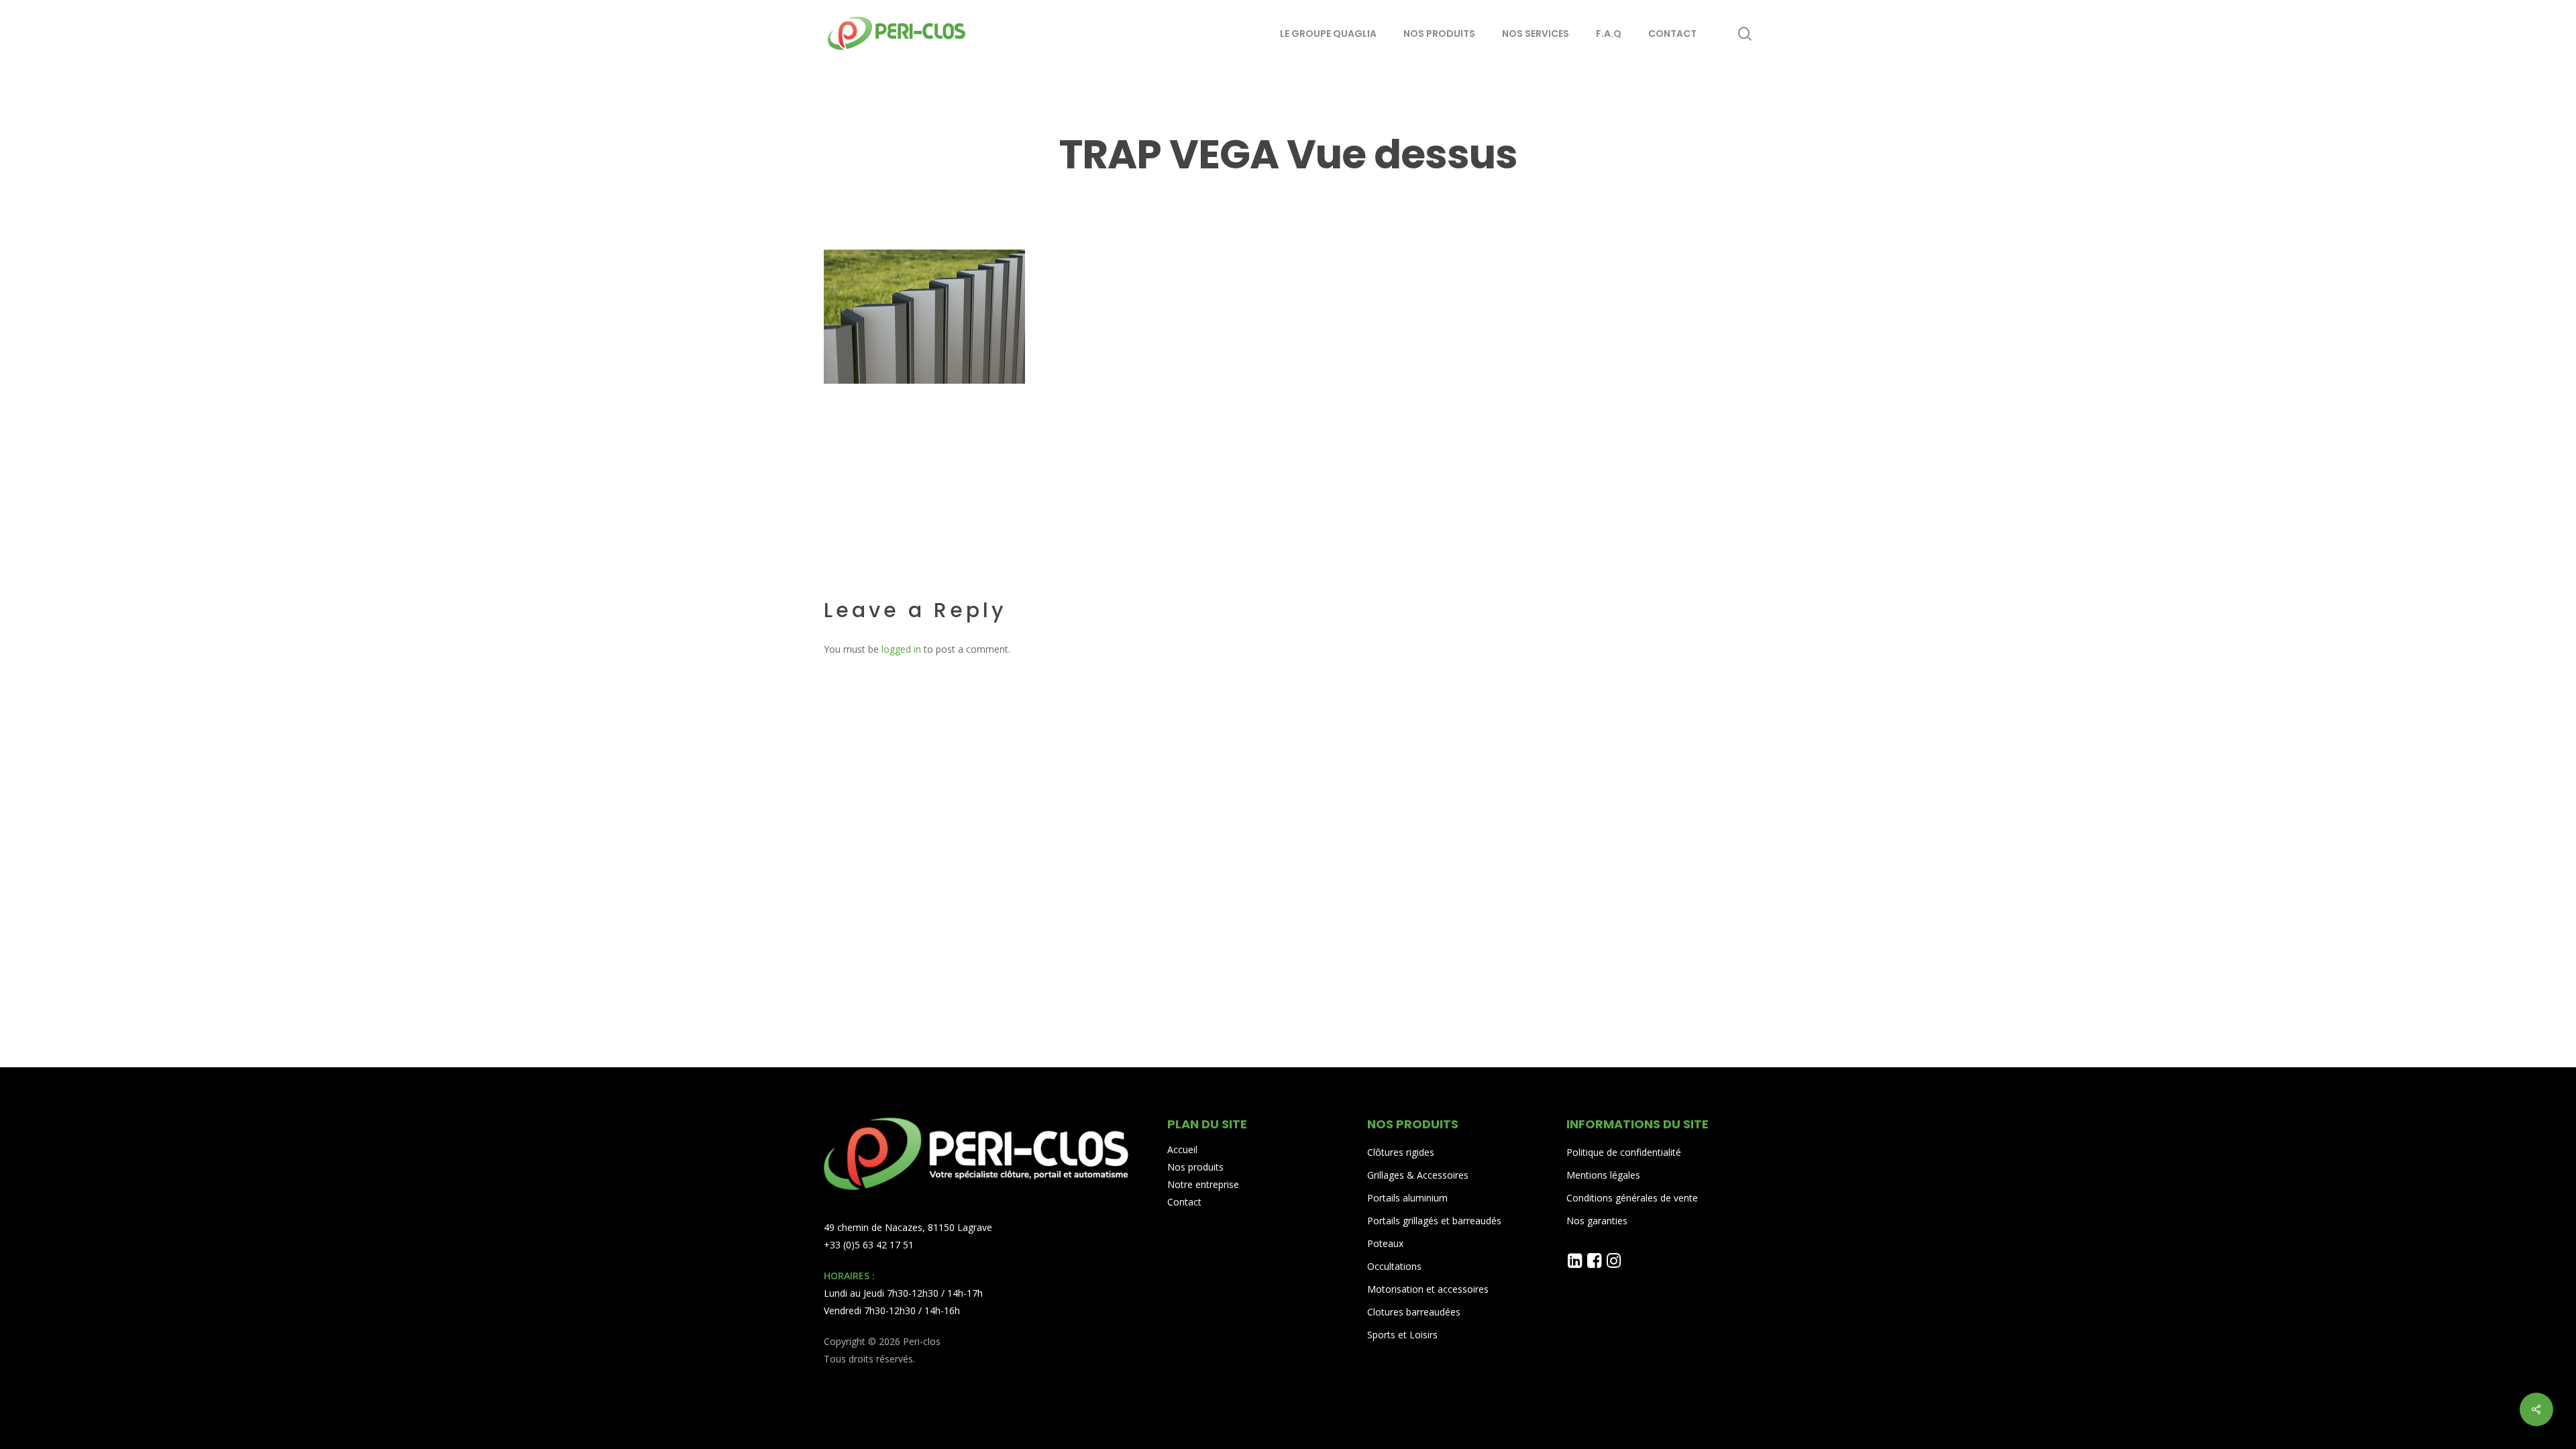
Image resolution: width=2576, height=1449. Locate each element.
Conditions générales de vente (1632, 1198)
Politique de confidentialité (1624, 1152)
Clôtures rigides (1401, 1152)
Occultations (1394, 1266)
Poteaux (1385, 1243)
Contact (1184, 1202)
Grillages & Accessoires (1418, 1175)
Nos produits (1195, 1167)
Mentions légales (1603, 1175)
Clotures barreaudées (1414, 1312)
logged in (901, 649)
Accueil (1182, 1149)
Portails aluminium (1409, 1198)
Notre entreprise (1203, 1184)
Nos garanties (1597, 1221)
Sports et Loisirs (1402, 1335)
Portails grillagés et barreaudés (1434, 1221)
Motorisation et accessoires (1428, 1289)
